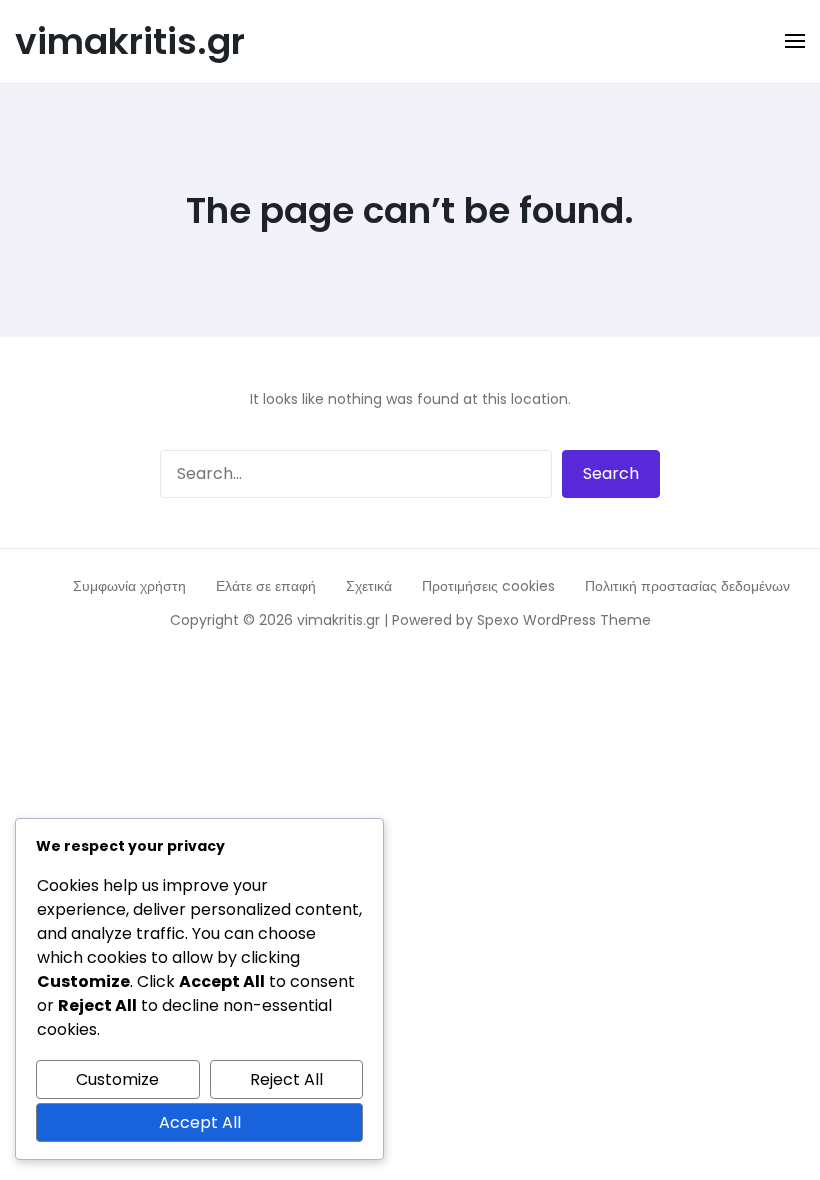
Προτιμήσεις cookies (488, 586)
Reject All (286, 1079)
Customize (117, 1079)
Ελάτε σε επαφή (266, 586)
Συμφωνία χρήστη (129, 586)
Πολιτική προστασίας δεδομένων (687, 586)
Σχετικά (369, 586)
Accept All (200, 1122)
